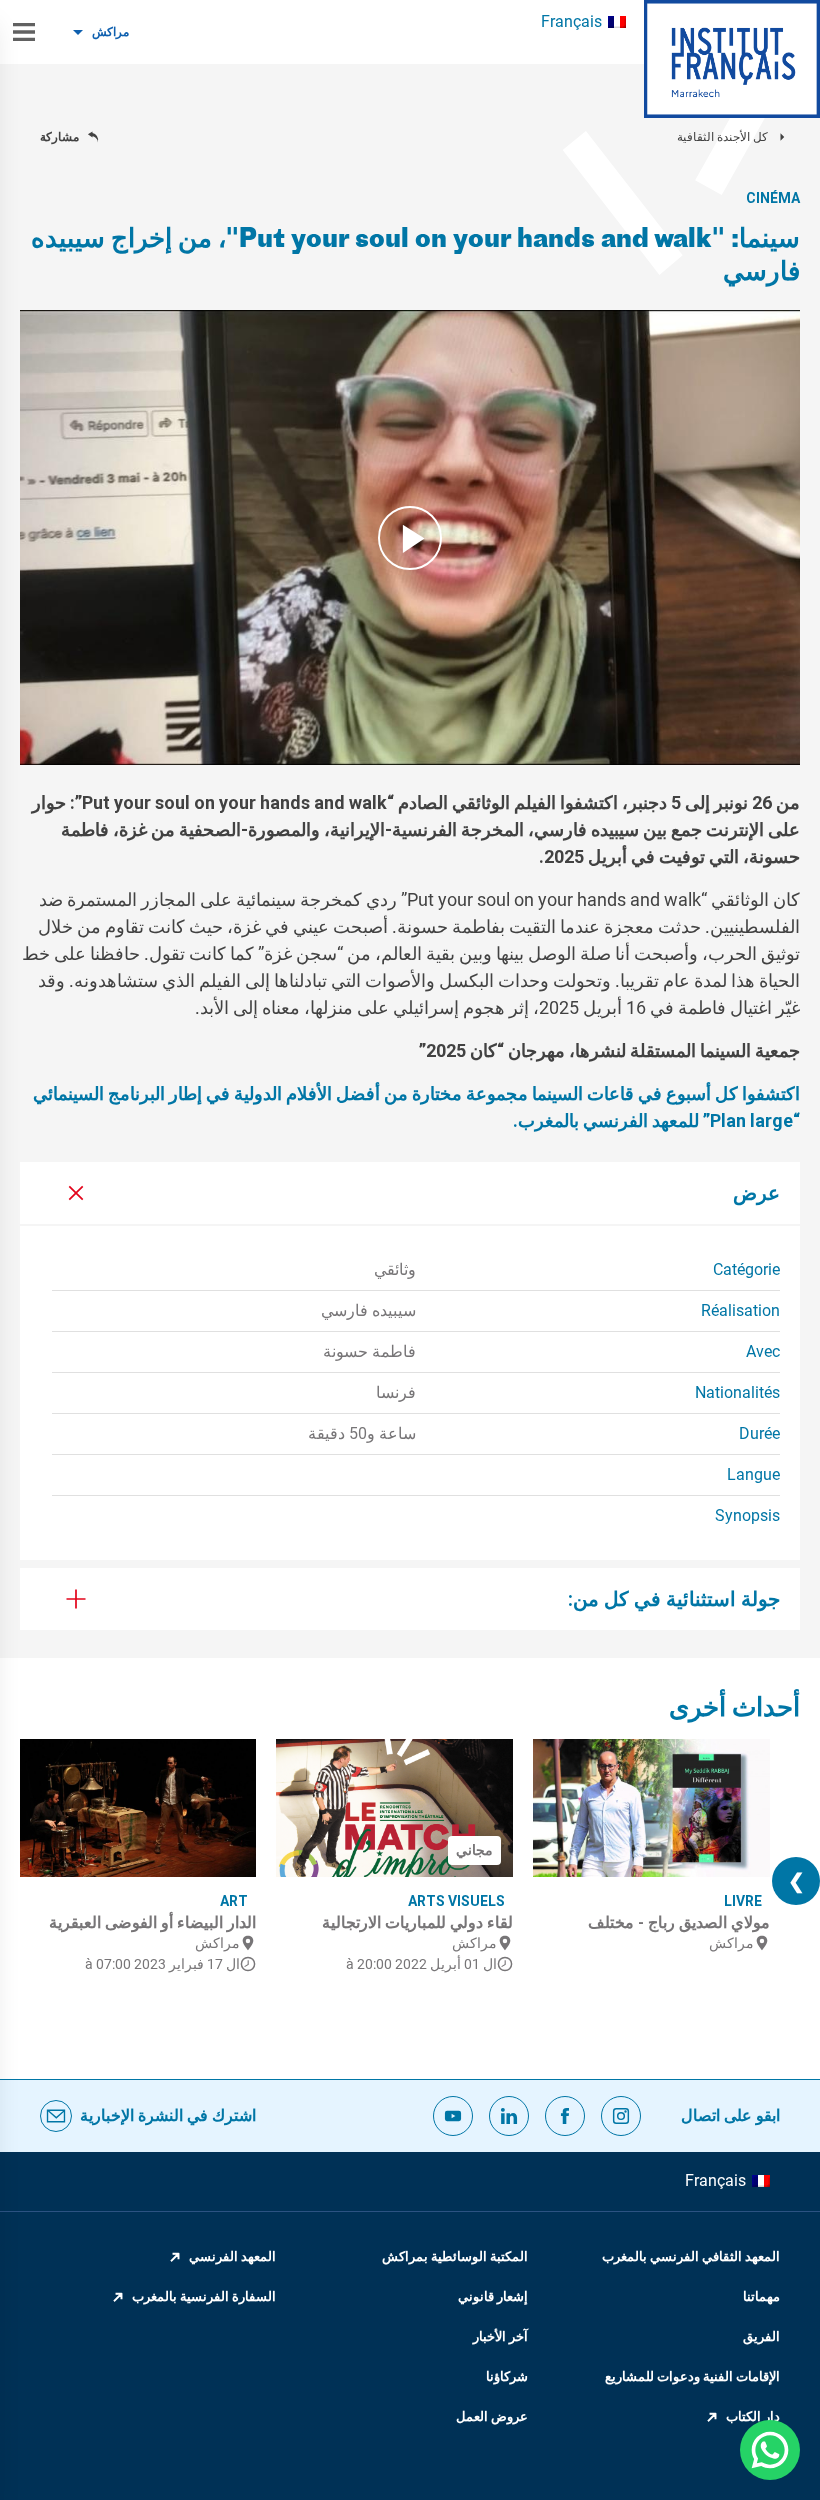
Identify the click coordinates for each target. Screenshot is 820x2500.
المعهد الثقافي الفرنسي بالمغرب (691, 2256)
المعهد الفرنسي (232, 2256)
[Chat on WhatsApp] (770, 2450)
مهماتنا (761, 2296)
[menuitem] (583, 22)
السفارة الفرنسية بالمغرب (204, 2296)
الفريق (761, 2336)
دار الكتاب (753, 2416)
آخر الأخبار (500, 2336)
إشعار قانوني (493, 2296)
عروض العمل (492, 2416)
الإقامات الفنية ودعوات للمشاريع (692, 2376)
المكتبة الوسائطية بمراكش (455, 2256)
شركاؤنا (507, 2376)
